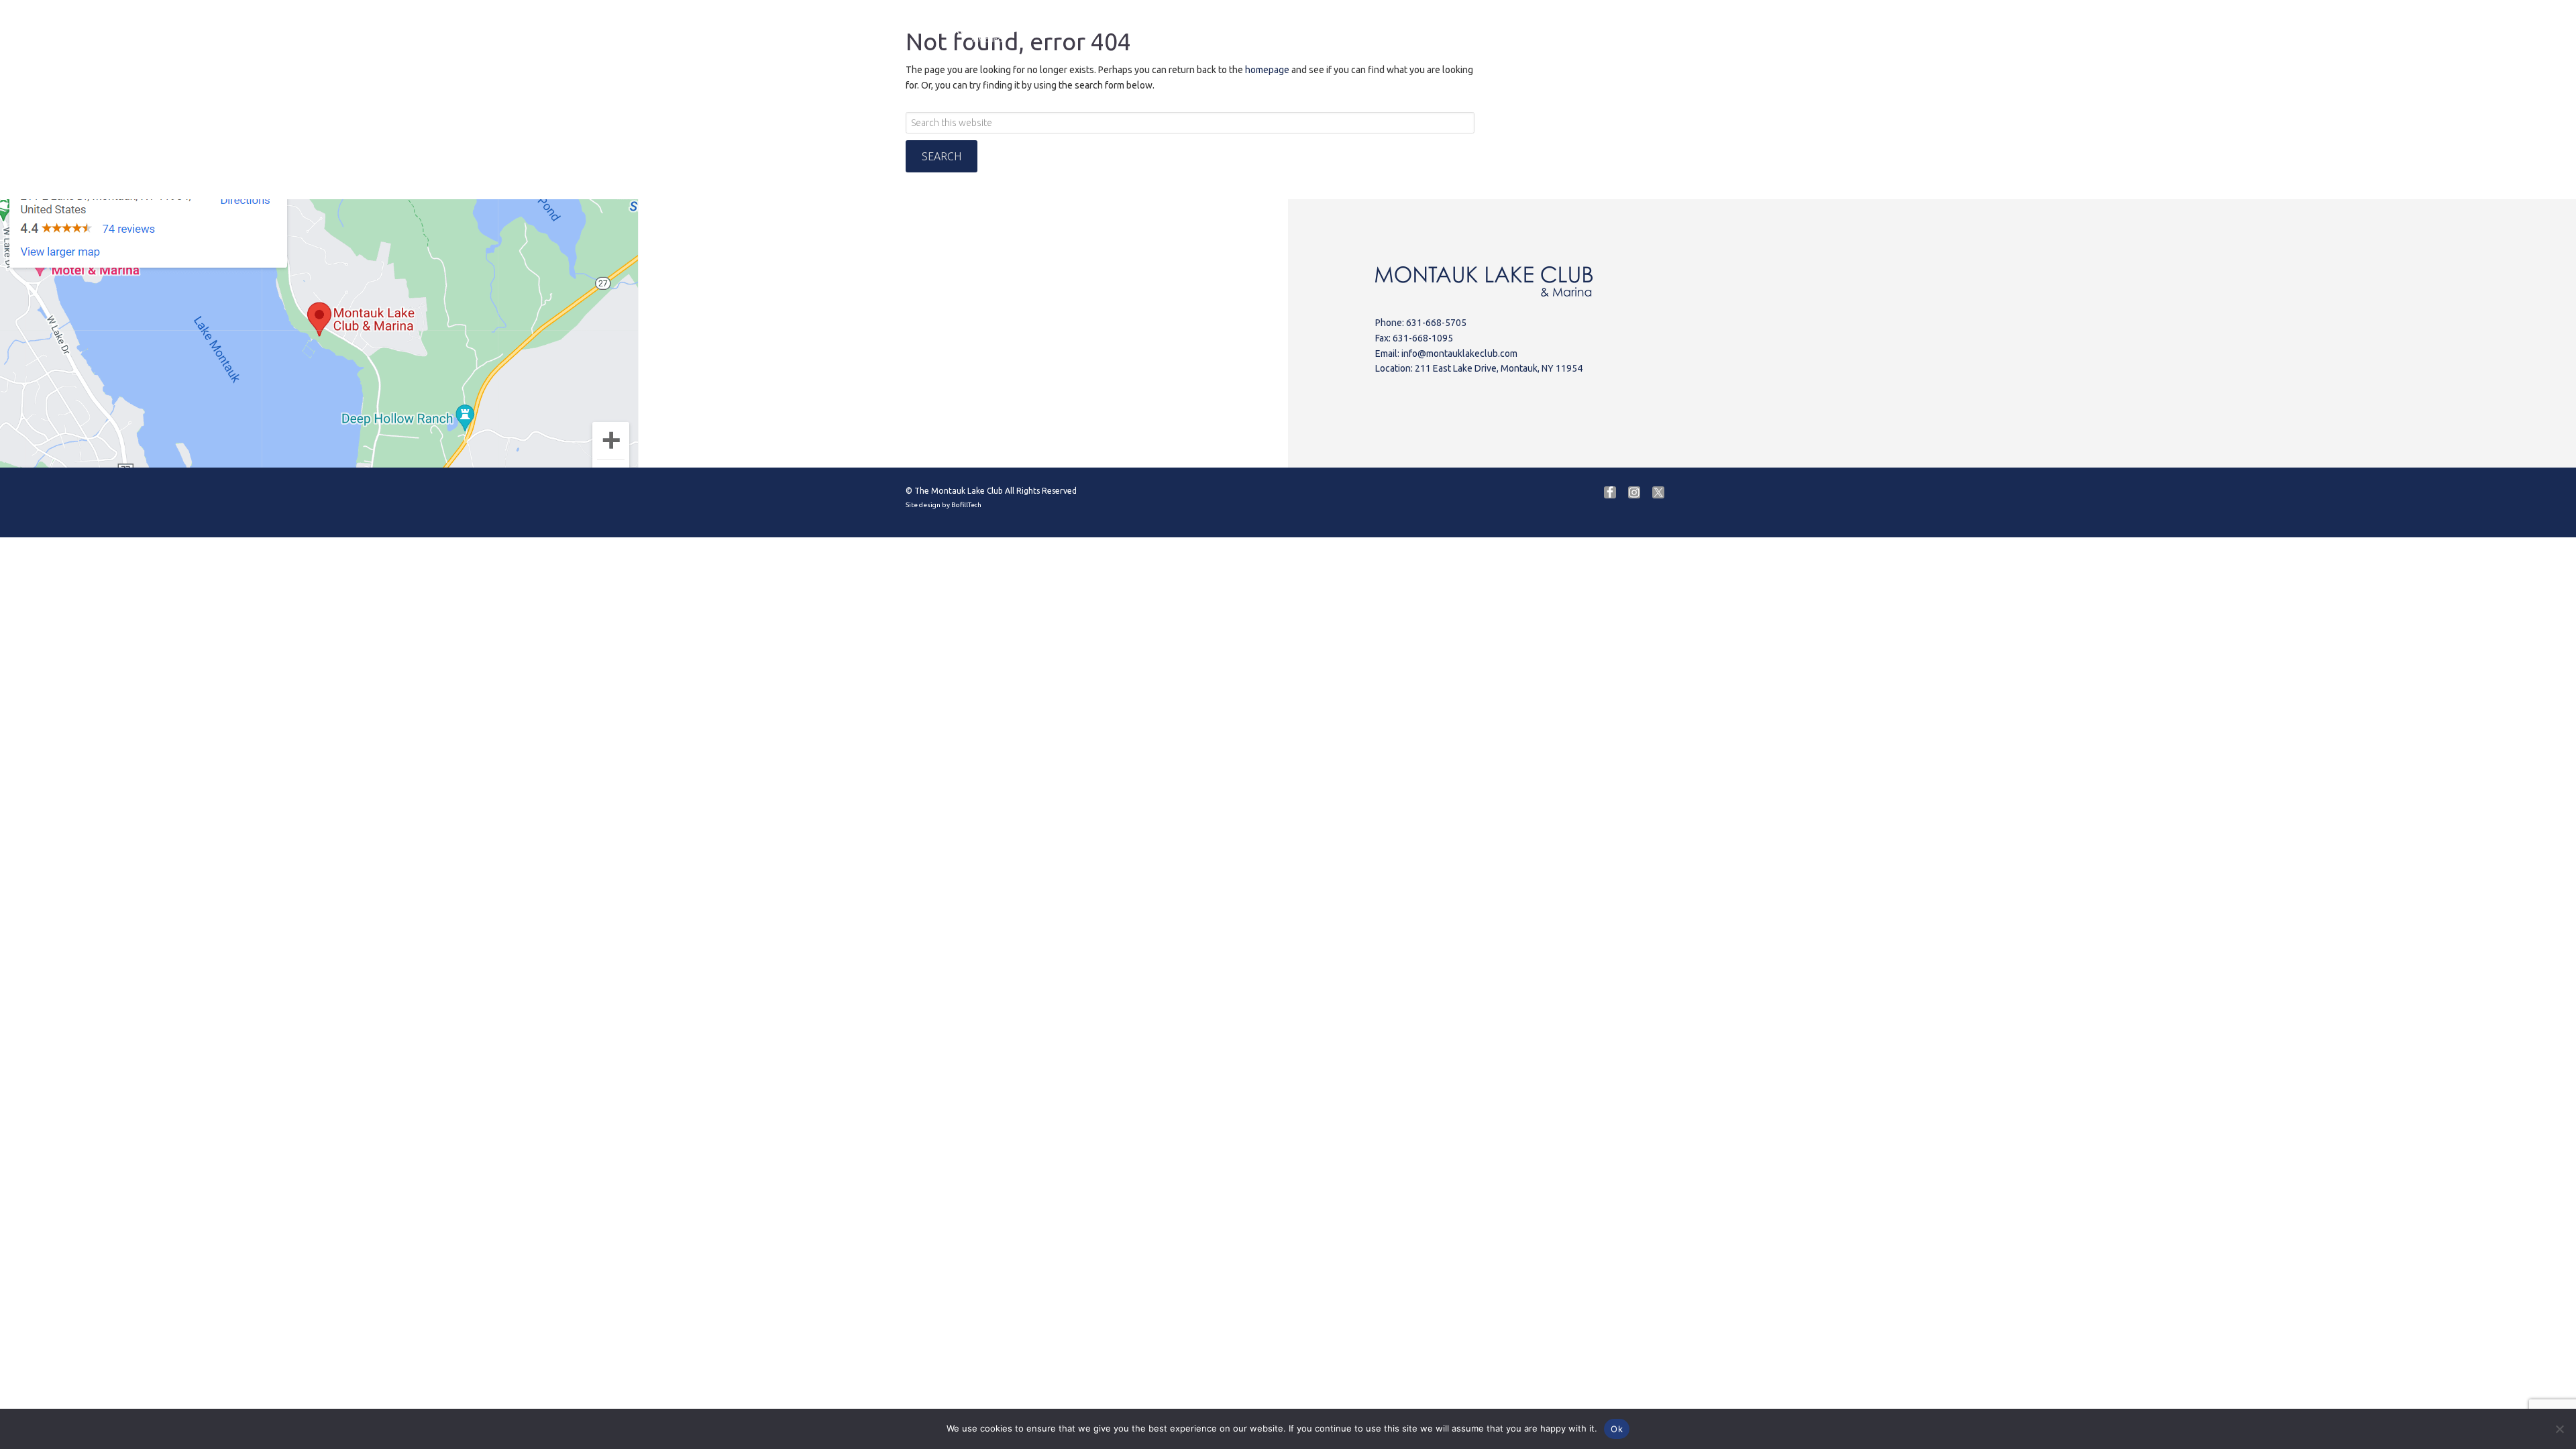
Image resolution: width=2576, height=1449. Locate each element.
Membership (1672, 27)
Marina (1196, 30)
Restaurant (1268, 30)
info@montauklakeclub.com (1459, 354)
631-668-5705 (1436, 323)
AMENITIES (1349, 30)
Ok (1617, 1429)
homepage (1267, 70)
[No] (2559, 1429)
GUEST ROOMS (1507, 30)
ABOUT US (1125, 30)
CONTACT (1595, 30)
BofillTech (966, 505)
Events (1424, 30)
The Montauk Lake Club (959, 491)
